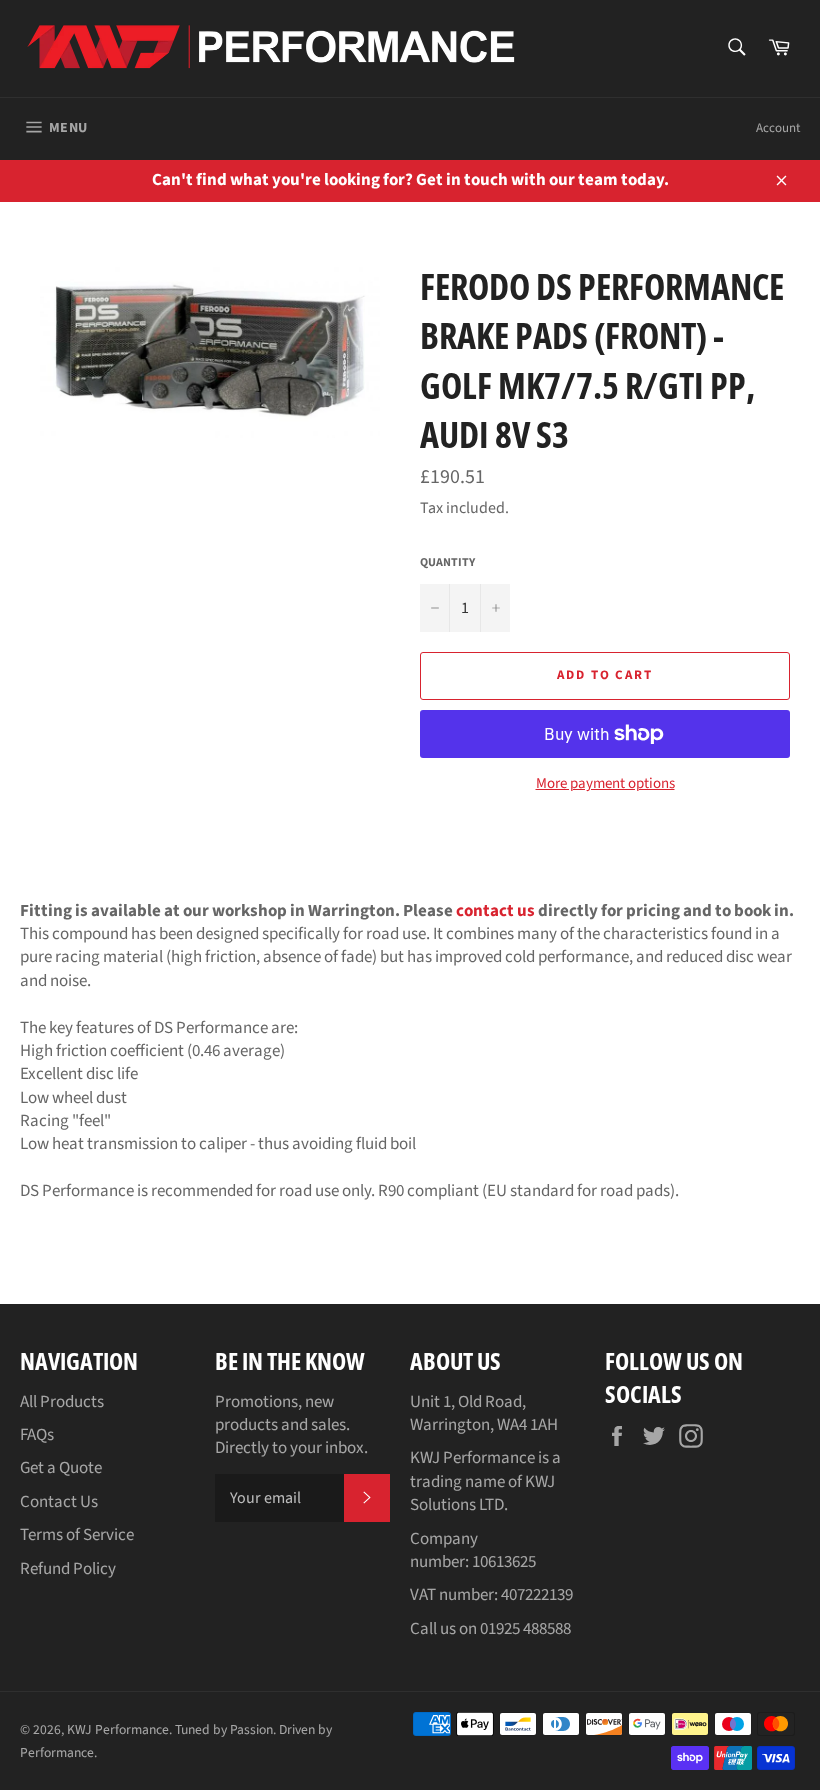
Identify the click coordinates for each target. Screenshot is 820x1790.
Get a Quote (61, 1468)
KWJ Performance (118, 1729)
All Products (62, 1402)
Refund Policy (68, 1569)
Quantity (447, 563)
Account (778, 128)
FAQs (37, 1435)
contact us (495, 911)
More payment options (605, 784)
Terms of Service (77, 1535)
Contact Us (59, 1502)
